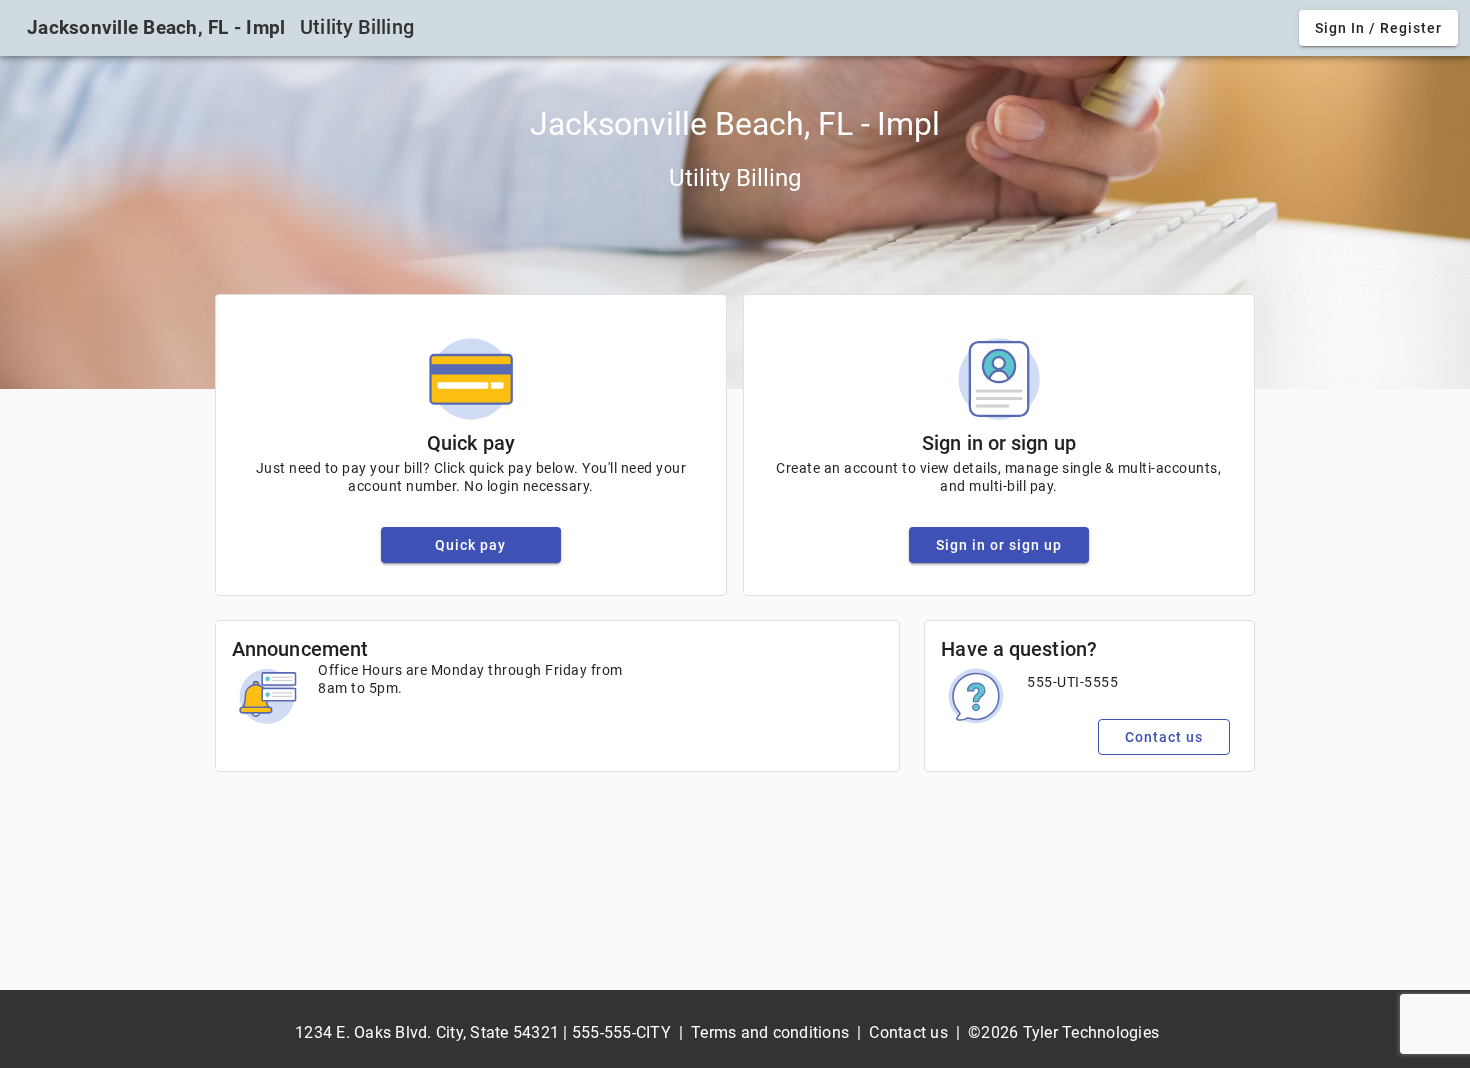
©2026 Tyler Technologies (1063, 1032)
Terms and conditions (770, 1032)
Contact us (908, 1032)
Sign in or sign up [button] (999, 545)
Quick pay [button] (470, 545)
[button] (1378, 28)
